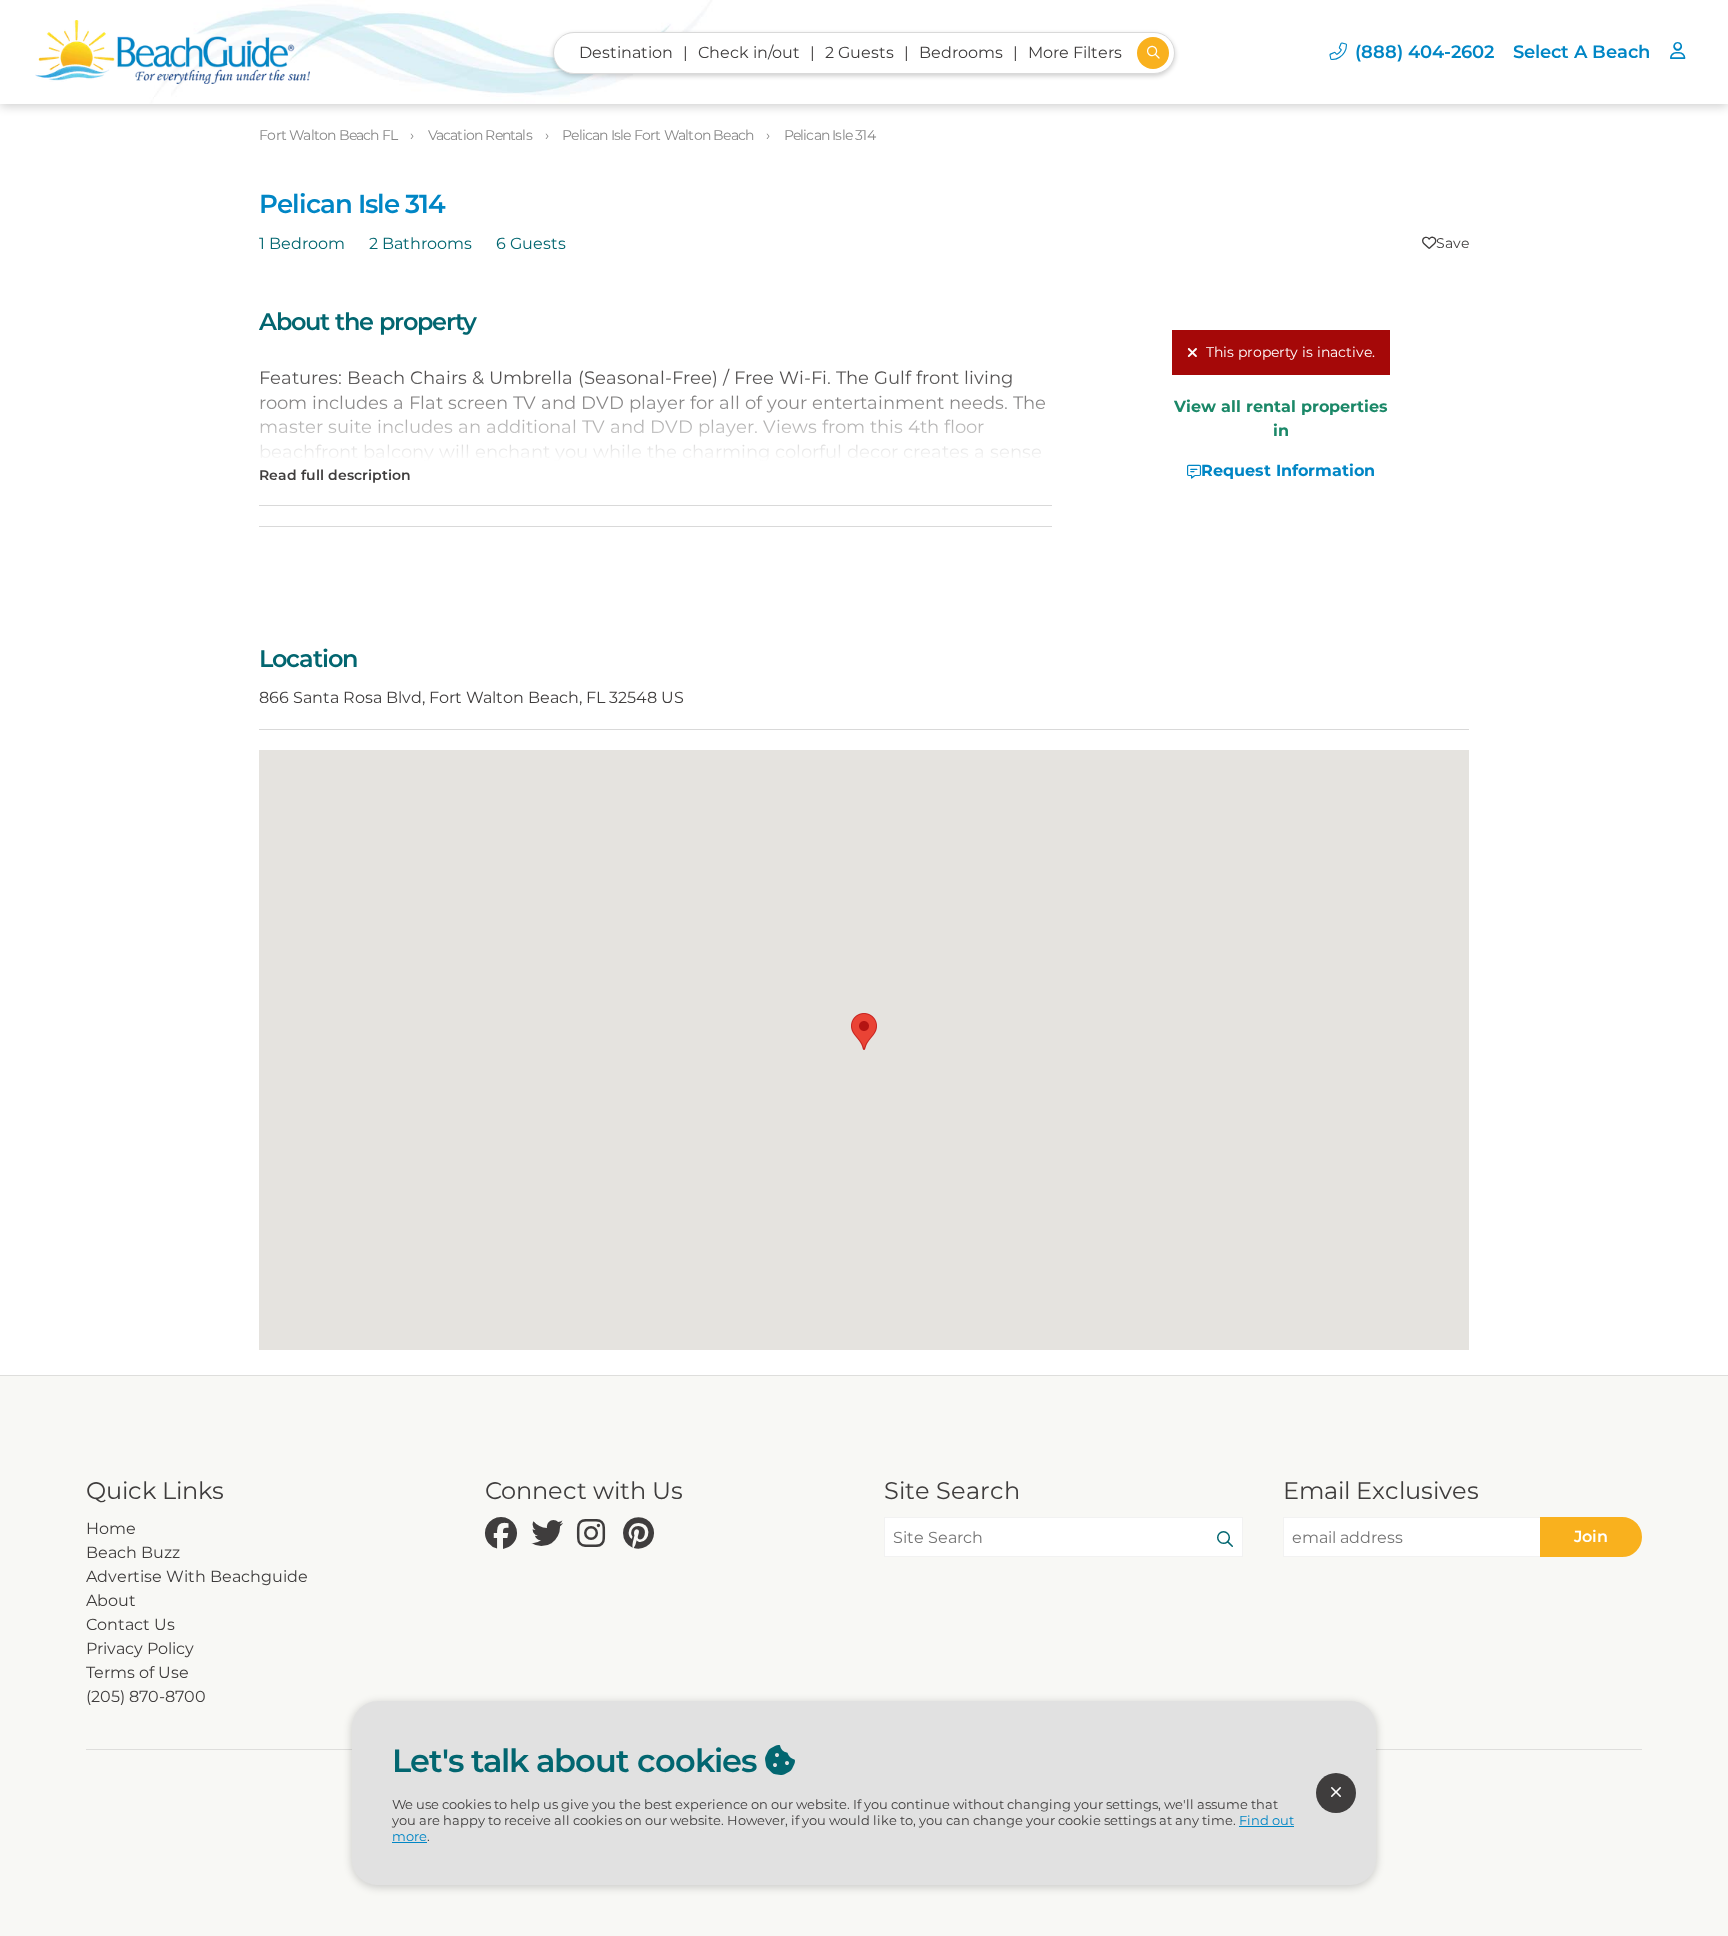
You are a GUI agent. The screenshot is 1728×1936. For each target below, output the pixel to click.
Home (111, 1528)
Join (1591, 1536)
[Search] (1225, 1540)
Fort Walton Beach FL (329, 135)
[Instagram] (595, 1534)
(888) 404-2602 (1424, 51)
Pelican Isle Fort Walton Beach (659, 135)
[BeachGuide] (172, 52)
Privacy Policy (140, 1648)
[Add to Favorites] (1445, 243)
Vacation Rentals (481, 135)
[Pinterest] (641, 1534)
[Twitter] (549, 1534)
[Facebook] (503, 1534)
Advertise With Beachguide (197, 1576)
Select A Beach (1581, 51)
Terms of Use (137, 1672)
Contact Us (130, 1624)
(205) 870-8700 (146, 1696)
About (111, 1600)
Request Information (1288, 470)
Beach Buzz (133, 1552)
